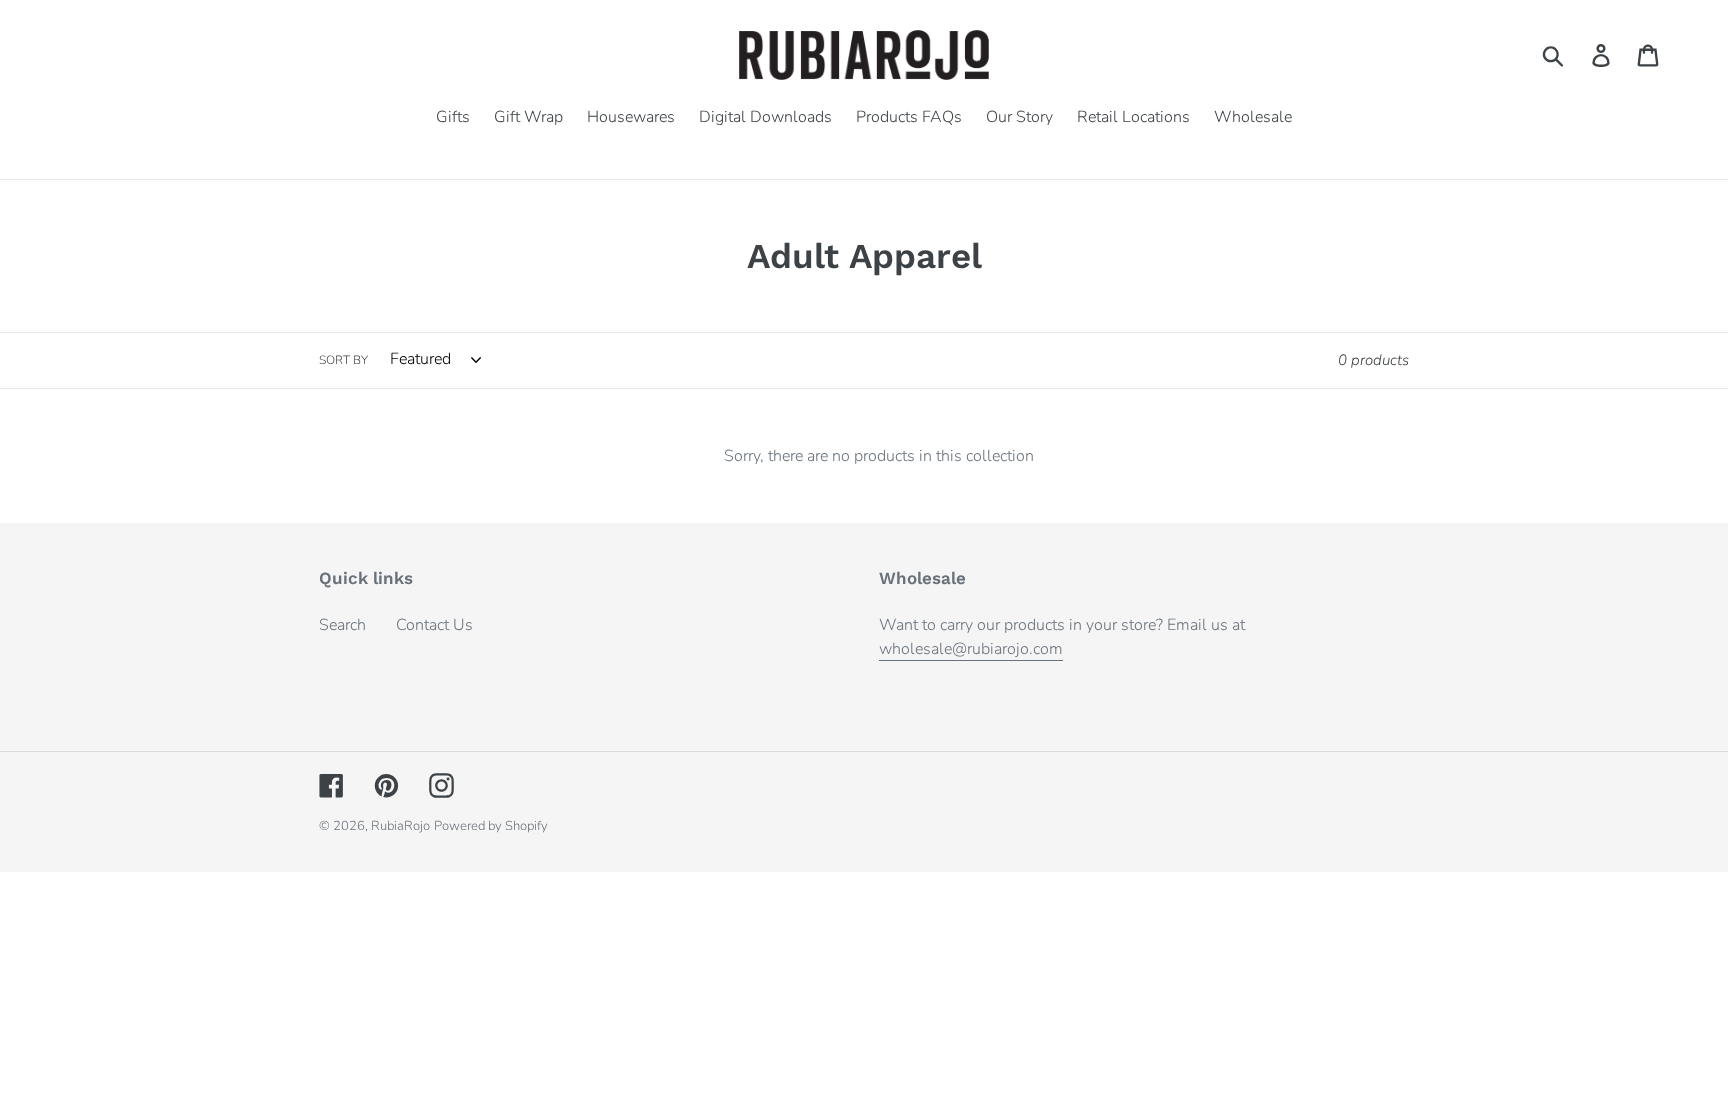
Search (342, 625)
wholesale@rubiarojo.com (971, 649)
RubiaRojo (400, 826)
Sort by (343, 360)
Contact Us (434, 625)
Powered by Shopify (491, 826)
